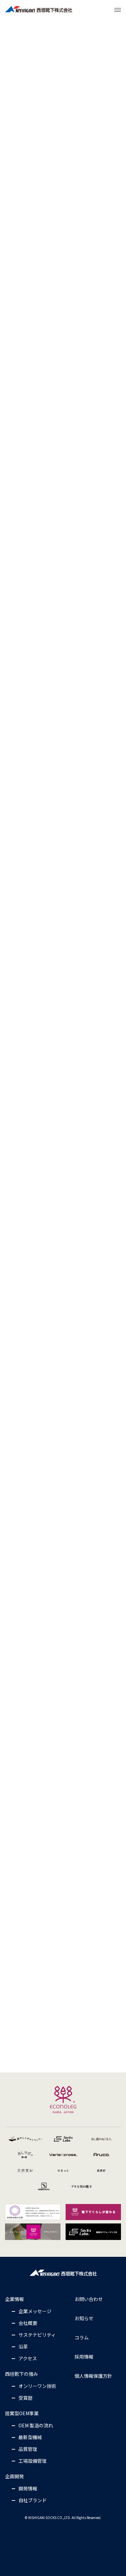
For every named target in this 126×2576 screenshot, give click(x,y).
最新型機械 (30, 2437)
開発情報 (28, 2488)
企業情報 (14, 2299)
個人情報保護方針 (93, 2376)
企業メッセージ (35, 2311)
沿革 (23, 2346)
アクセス (28, 2358)
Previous (9, 802)
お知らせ (84, 2318)
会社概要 (28, 2323)
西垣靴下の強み (22, 2374)
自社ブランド (33, 2500)
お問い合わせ (89, 2299)
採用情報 (84, 2357)
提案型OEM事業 (22, 2413)
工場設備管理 (33, 2461)
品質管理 (28, 2449)
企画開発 (14, 2476)
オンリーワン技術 (37, 2386)
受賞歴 (26, 2398)
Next (117, 802)
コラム (82, 2337)
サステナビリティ (37, 2335)
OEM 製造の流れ (36, 2425)
